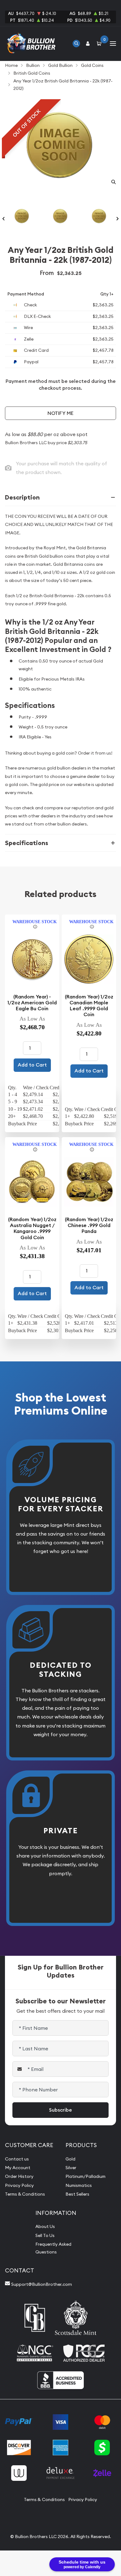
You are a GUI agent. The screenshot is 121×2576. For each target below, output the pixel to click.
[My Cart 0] (100, 43)
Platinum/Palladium (85, 2176)
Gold (70, 2159)
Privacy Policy (19, 2185)
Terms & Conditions (25, 2194)
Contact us (17, 2159)
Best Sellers (77, 2194)
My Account (18, 2168)
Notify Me (60, 413)
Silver (71, 2168)
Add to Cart (32, 1065)
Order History (19, 2176)
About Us (45, 2226)
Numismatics (79, 2185)
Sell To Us (45, 2235)
